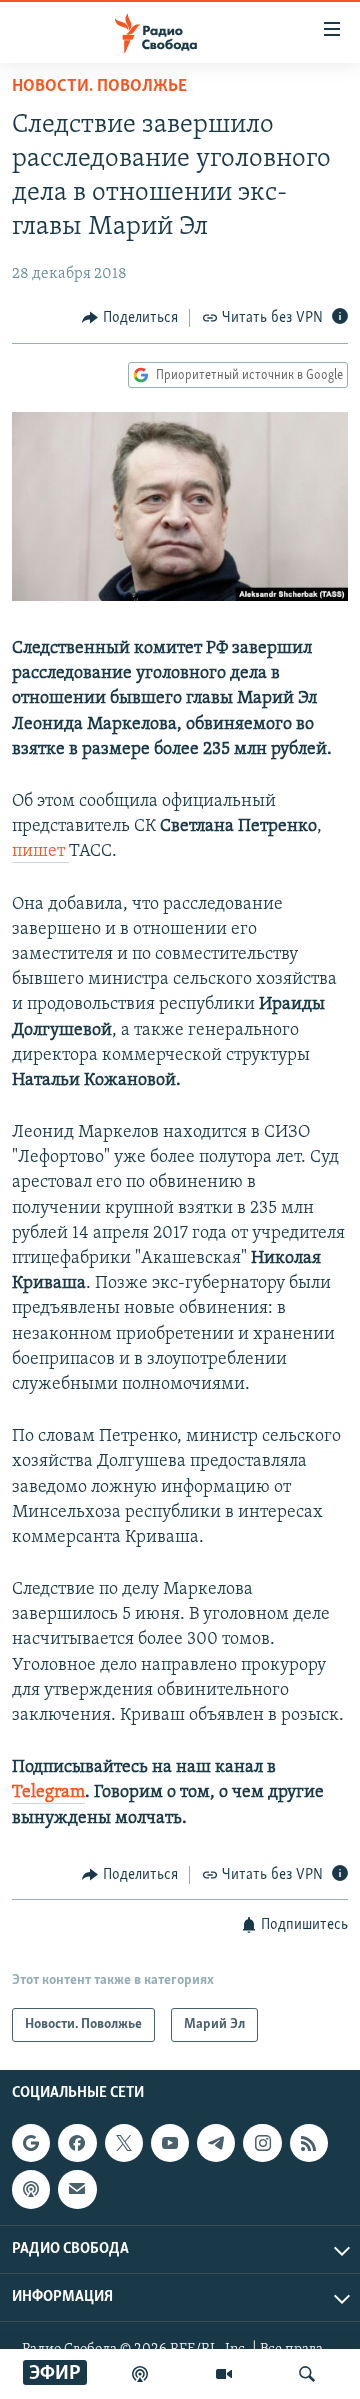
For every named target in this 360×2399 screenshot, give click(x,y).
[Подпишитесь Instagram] (262, 2143)
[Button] (130, 318)
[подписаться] (77, 2190)
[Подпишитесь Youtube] (170, 2143)
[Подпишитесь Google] (31, 2143)
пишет (40, 852)
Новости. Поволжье (99, 87)
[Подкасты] (31, 2190)
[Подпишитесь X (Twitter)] (124, 2143)
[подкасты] (140, 2374)
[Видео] (224, 2374)
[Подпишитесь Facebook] (77, 2143)
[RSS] (309, 2143)
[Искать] (307, 2374)
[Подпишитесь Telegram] (216, 2143)
